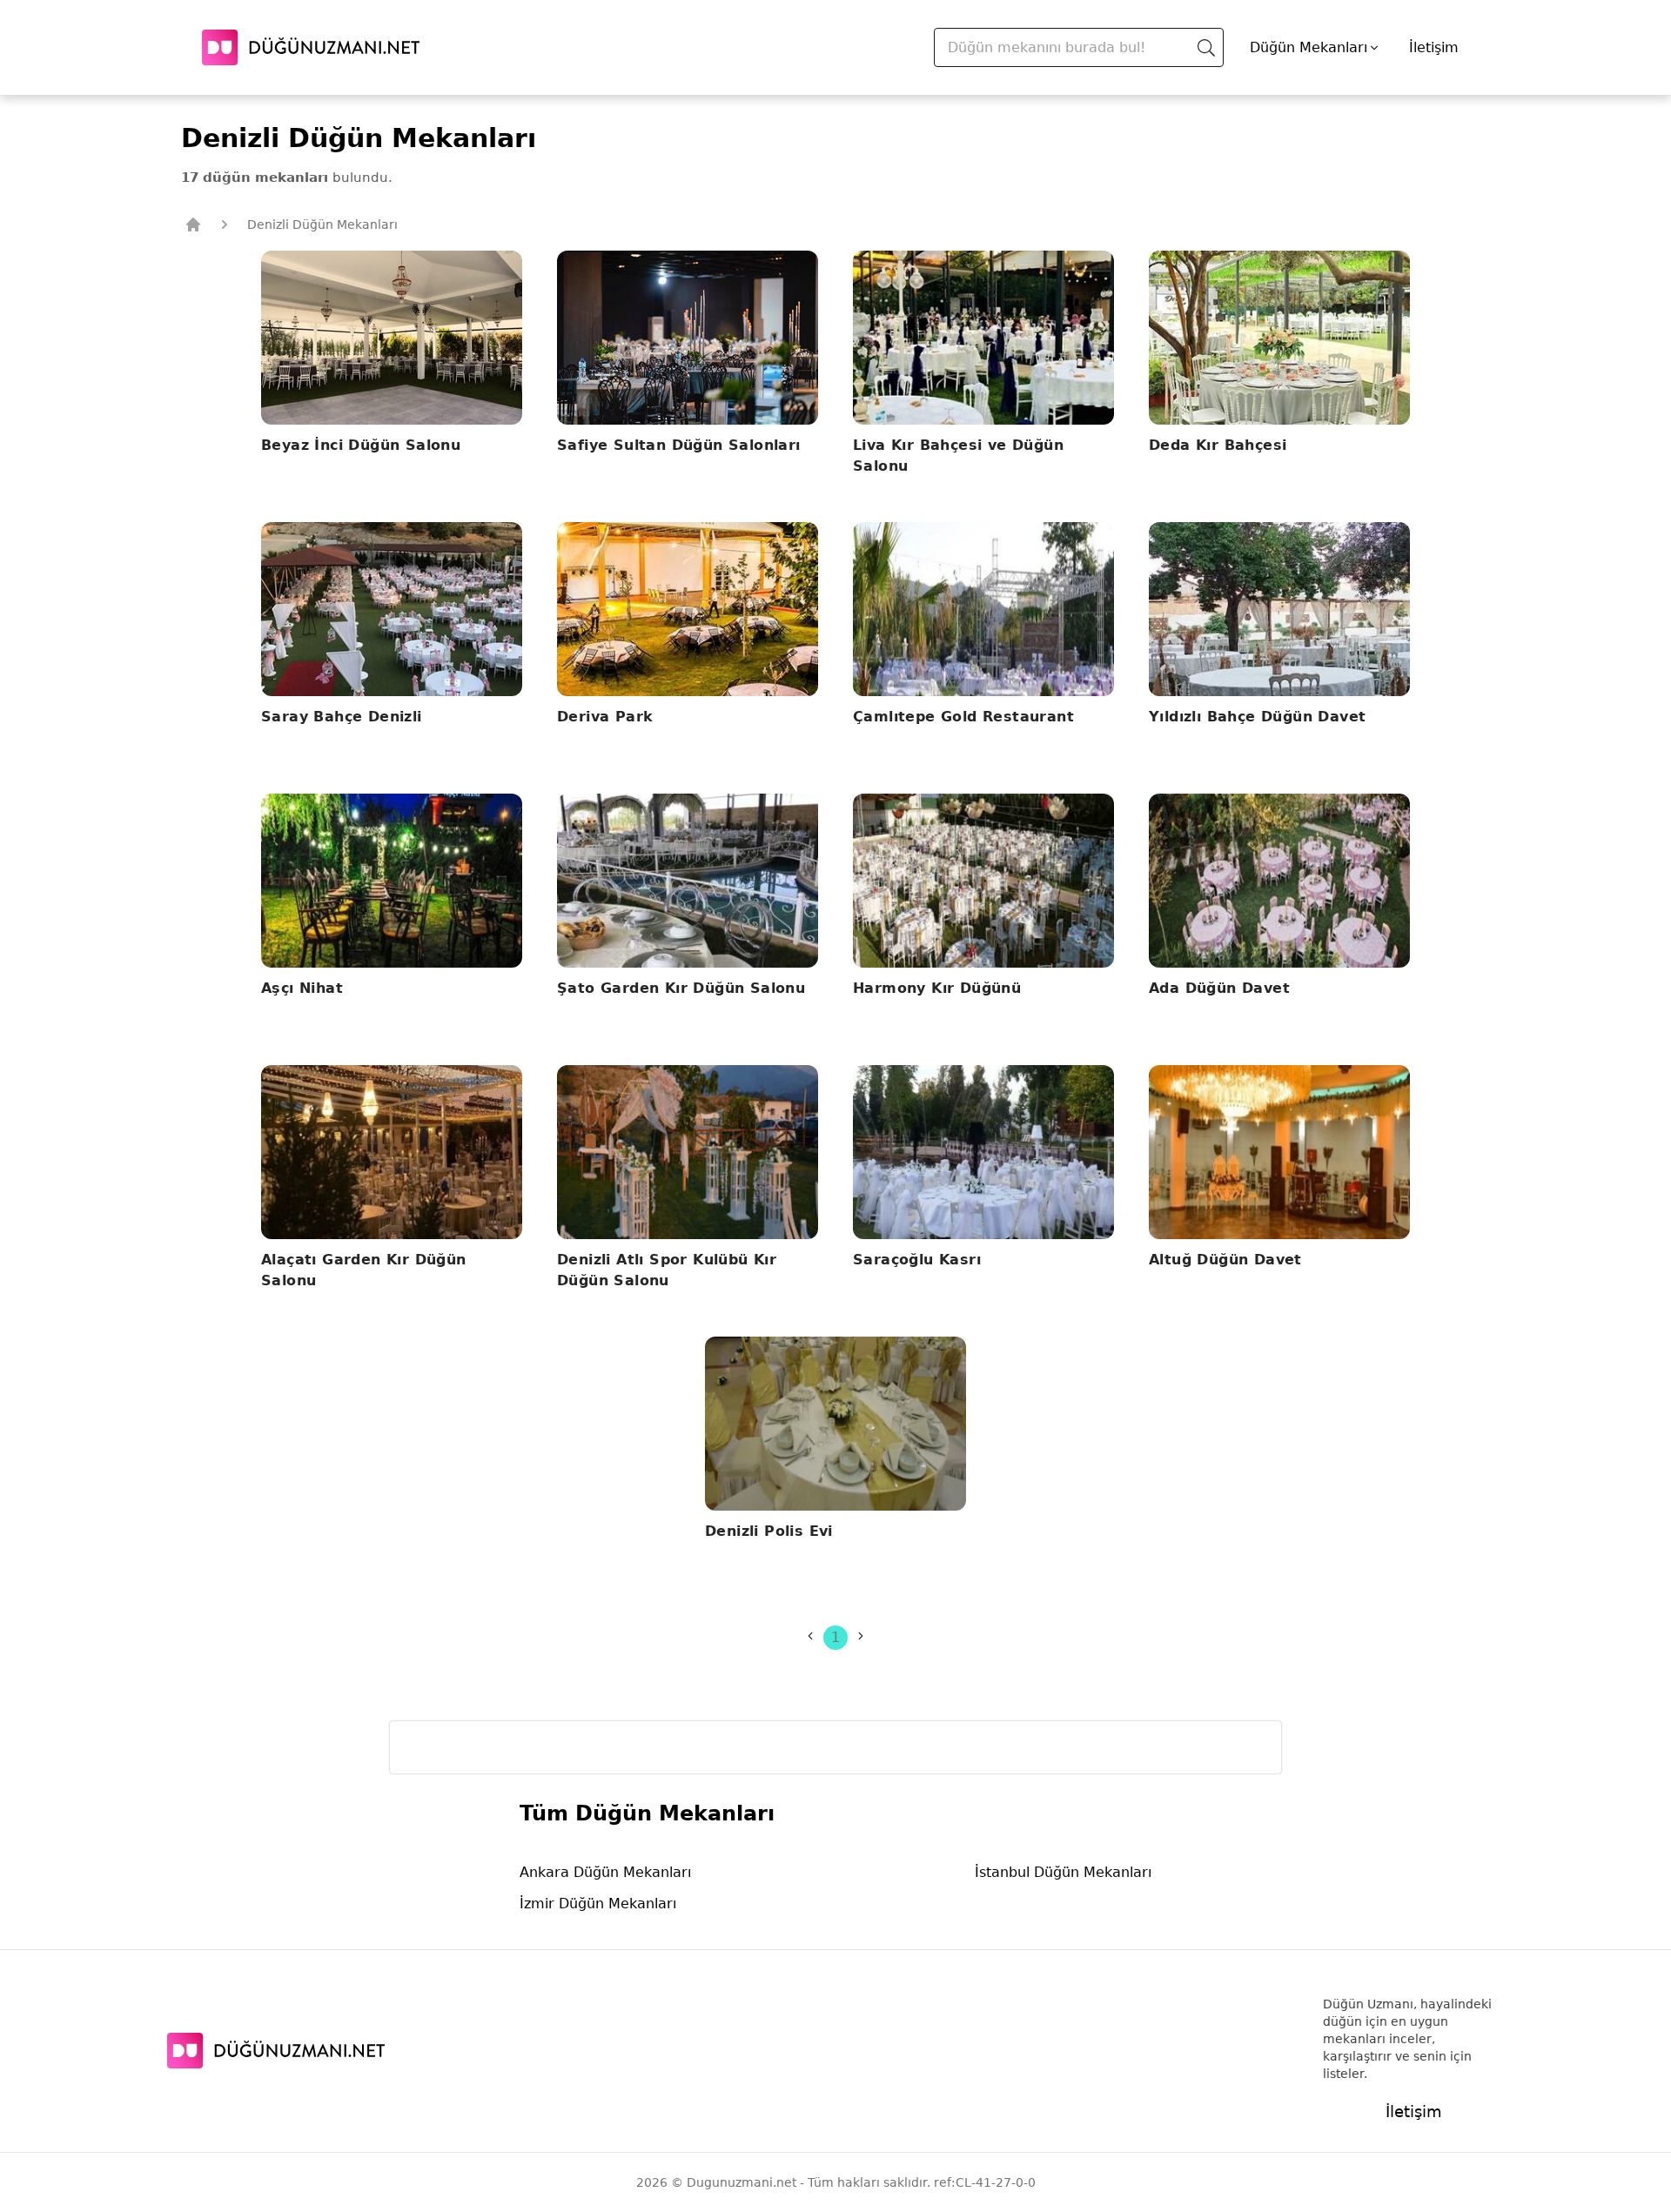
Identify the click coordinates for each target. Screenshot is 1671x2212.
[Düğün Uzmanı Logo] (276, 2051)
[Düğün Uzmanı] (311, 47)
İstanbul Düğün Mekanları (1063, 1872)
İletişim (1434, 47)
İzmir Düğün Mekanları (598, 1904)
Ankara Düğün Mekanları (605, 1872)
